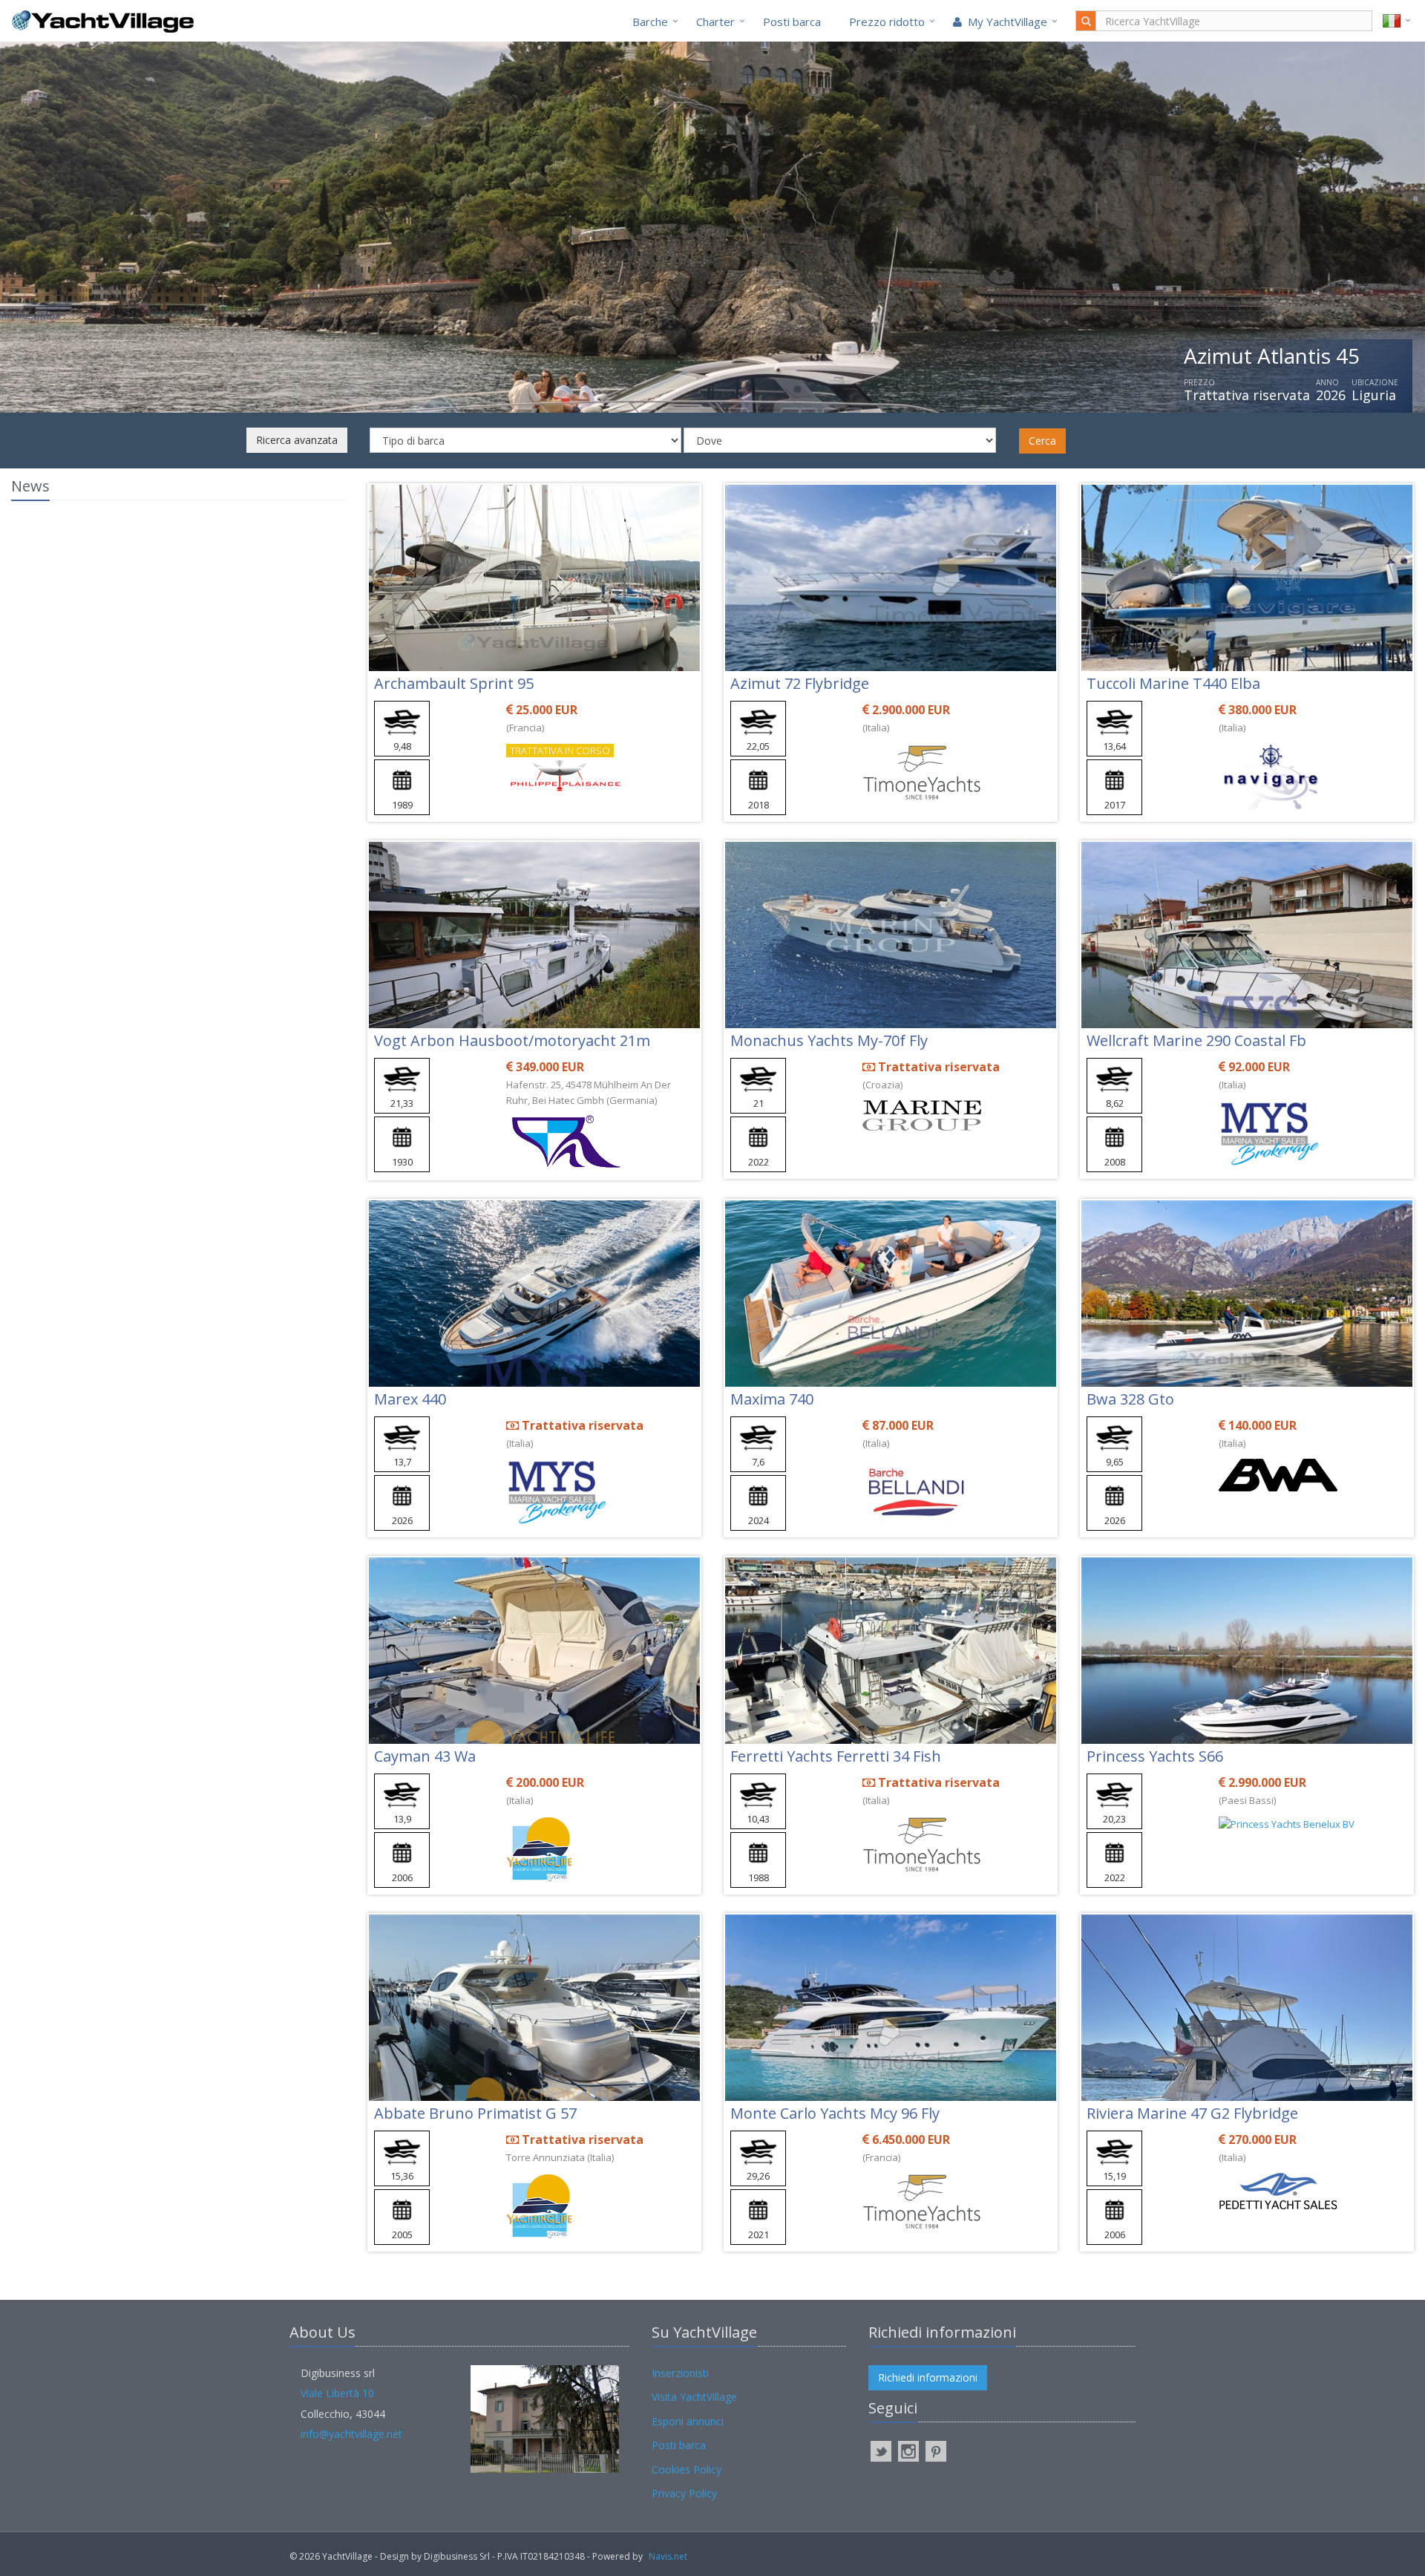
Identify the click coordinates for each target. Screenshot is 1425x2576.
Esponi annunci (688, 2421)
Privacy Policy (684, 2493)
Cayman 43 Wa (425, 1756)
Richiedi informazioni (928, 2377)
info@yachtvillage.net (351, 2434)
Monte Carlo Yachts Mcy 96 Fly (835, 2113)
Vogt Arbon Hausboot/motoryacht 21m (512, 1040)
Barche (650, 22)
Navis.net (668, 2556)
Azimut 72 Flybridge (800, 683)
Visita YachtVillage (694, 2397)
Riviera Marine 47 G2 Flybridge (1192, 2113)
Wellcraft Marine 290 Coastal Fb (1196, 1040)
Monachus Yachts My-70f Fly (829, 1040)
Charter (715, 22)
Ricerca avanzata (297, 440)
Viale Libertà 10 (337, 2393)
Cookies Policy (687, 2469)
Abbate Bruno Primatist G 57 (475, 2113)
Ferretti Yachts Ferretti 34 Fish (836, 1756)
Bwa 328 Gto (1130, 1399)
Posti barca (792, 22)
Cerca (1042, 441)
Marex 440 (410, 1399)
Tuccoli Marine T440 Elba (1173, 683)
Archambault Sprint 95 (454, 683)
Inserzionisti (680, 2373)
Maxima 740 (772, 1399)
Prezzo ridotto (887, 22)
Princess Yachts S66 (1155, 1756)
